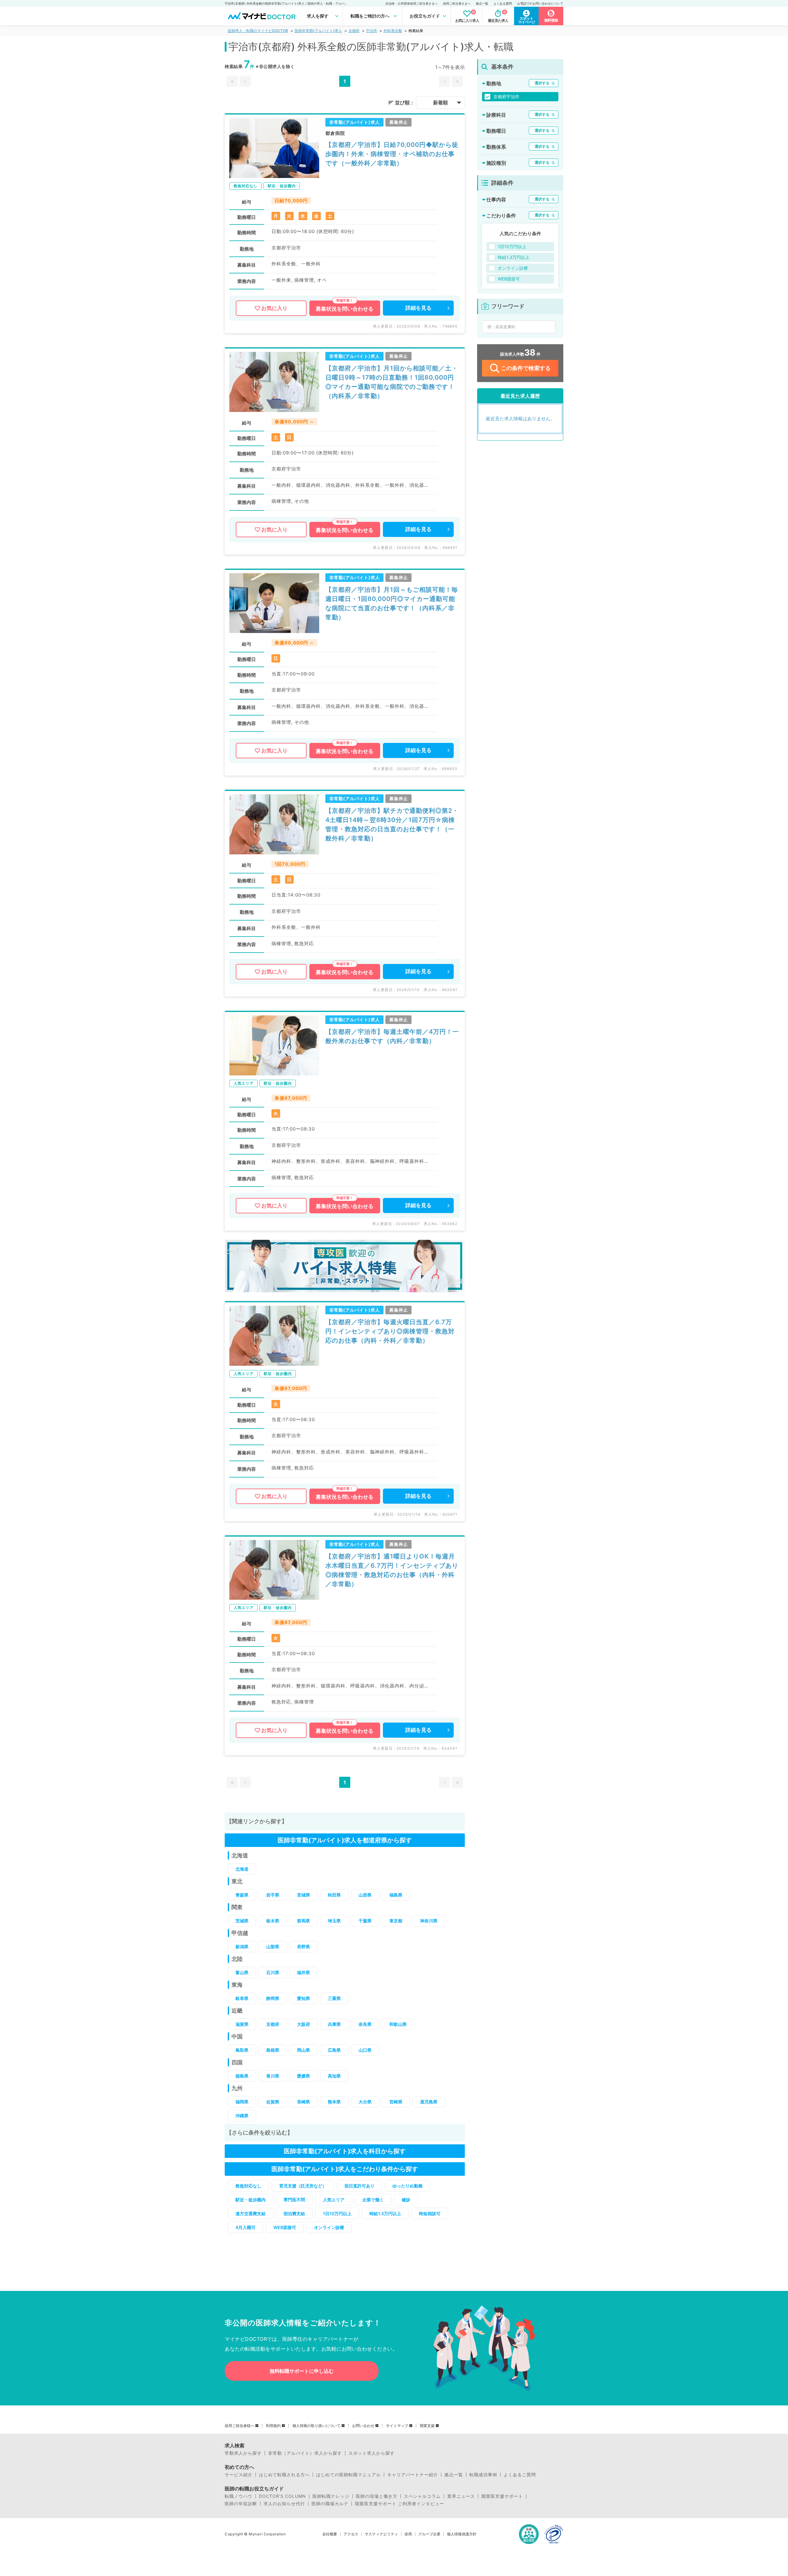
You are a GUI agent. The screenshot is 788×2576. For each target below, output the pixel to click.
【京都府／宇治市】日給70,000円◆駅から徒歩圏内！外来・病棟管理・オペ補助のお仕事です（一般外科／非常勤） (392, 154)
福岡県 (242, 2102)
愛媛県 (304, 2076)
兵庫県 (334, 2024)
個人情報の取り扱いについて (316, 2426)
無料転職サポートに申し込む (302, 2371)
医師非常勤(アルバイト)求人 (318, 31)
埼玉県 (334, 1921)
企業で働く (373, 2200)
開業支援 (427, 2426)
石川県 (273, 1972)
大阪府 (304, 2024)
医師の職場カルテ (330, 2504)
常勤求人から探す (243, 2453)
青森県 (242, 1895)
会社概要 (330, 2534)
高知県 (334, 2076)
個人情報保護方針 (462, 2534)
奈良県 (365, 2024)
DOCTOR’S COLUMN (282, 2496)
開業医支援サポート (502, 2496)
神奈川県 (429, 1921)
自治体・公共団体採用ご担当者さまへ (412, 3)
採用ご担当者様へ (239, 2426)
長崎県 (304, 2102)
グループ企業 (429, 2534)
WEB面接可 (285, 2227)
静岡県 (273, 1998)
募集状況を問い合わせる (345, 309)
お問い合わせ (363, 2426)
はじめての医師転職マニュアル (348, 2475)
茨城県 (242, 1921)
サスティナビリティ (381, 2534)
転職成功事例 (483, 2475)
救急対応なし (248, 2186)
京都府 (354, 31)
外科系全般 (393, 31)
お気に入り (274, 308)
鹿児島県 (429, 2102)
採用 (408, 2534)
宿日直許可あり (360, 2186)
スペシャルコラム (422, 2496)
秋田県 (334, 1895)
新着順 (440, 103)
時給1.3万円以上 (385, 2213)
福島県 (396, 1895)
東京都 (396, 1921)
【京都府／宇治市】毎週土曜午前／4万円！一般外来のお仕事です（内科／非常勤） (392, 1036)
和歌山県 (398, 2024)
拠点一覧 (482, 3)
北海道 (242, 1869)
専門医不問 (294, 2200)
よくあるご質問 (520, 2475)
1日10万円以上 (337, 2213)
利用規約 (273, 2426)
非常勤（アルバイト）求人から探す (305, 2453)
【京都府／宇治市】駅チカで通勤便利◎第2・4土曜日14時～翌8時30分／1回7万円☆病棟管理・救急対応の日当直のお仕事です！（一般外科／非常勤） (392, 824)
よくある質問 (503, 3)
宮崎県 (396, 2102)
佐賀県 (273, 2102)
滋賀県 (242, 2024)
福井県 (304, 1972)
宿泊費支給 (294, 2213)
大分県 (365, 2102)
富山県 (242, 1972)
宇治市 (372, 31)
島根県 (273, 2050)
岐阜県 (242, 1998)
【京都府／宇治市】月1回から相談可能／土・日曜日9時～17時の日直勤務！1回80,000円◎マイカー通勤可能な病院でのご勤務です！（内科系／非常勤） (392, 382)
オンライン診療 (329, 2227)
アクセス (351, 2534)
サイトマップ (397, 2426)
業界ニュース (461, 2496)
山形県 (365, 1895)
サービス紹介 (239, 2475)
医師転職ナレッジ (331, 2496)
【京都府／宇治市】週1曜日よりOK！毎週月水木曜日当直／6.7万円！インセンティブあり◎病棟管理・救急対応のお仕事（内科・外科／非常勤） (392, 1570)
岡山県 (304, 2050)
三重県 (334, 1998)
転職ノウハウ (239, 2496)
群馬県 (304, 1921)
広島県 (334, 2050)
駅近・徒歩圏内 (251, 2200)
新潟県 (242, 1947)
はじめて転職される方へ (284, 2475)
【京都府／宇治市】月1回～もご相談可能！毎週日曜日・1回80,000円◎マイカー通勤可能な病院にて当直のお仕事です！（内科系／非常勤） (392, 603)
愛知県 (304, 1998)
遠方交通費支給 (251, 2213)
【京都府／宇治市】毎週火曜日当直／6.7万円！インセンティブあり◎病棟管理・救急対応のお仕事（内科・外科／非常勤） (390, 1331)
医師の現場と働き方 (377, 2496)
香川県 (273, 2076)
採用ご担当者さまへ (457, 3)
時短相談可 (430, 2213)
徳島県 (242, 2076)
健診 (406, 2200)
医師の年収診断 (241, 2504)
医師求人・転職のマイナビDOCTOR (258, 31)
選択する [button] (542, 83)
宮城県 (304, 1895)
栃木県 (273, 1921)
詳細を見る (418, 308)
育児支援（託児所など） (303, 2186)
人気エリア (334, 2200)
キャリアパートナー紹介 (413, 2475)
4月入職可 (245, 2227)
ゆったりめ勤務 (408, 2186)
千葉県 (365, 1921)
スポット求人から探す (372, 2453)
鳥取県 (242, 2050)
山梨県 (273, 1947)
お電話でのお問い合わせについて (540, 3)
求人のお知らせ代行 (284, 2504)
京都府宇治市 (506, 97)
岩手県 (273, 1895)
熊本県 (334, 2102)
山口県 (365, 2050)
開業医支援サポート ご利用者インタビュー (400, 2504)
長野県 (304, 1947)
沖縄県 (242, 2116)
